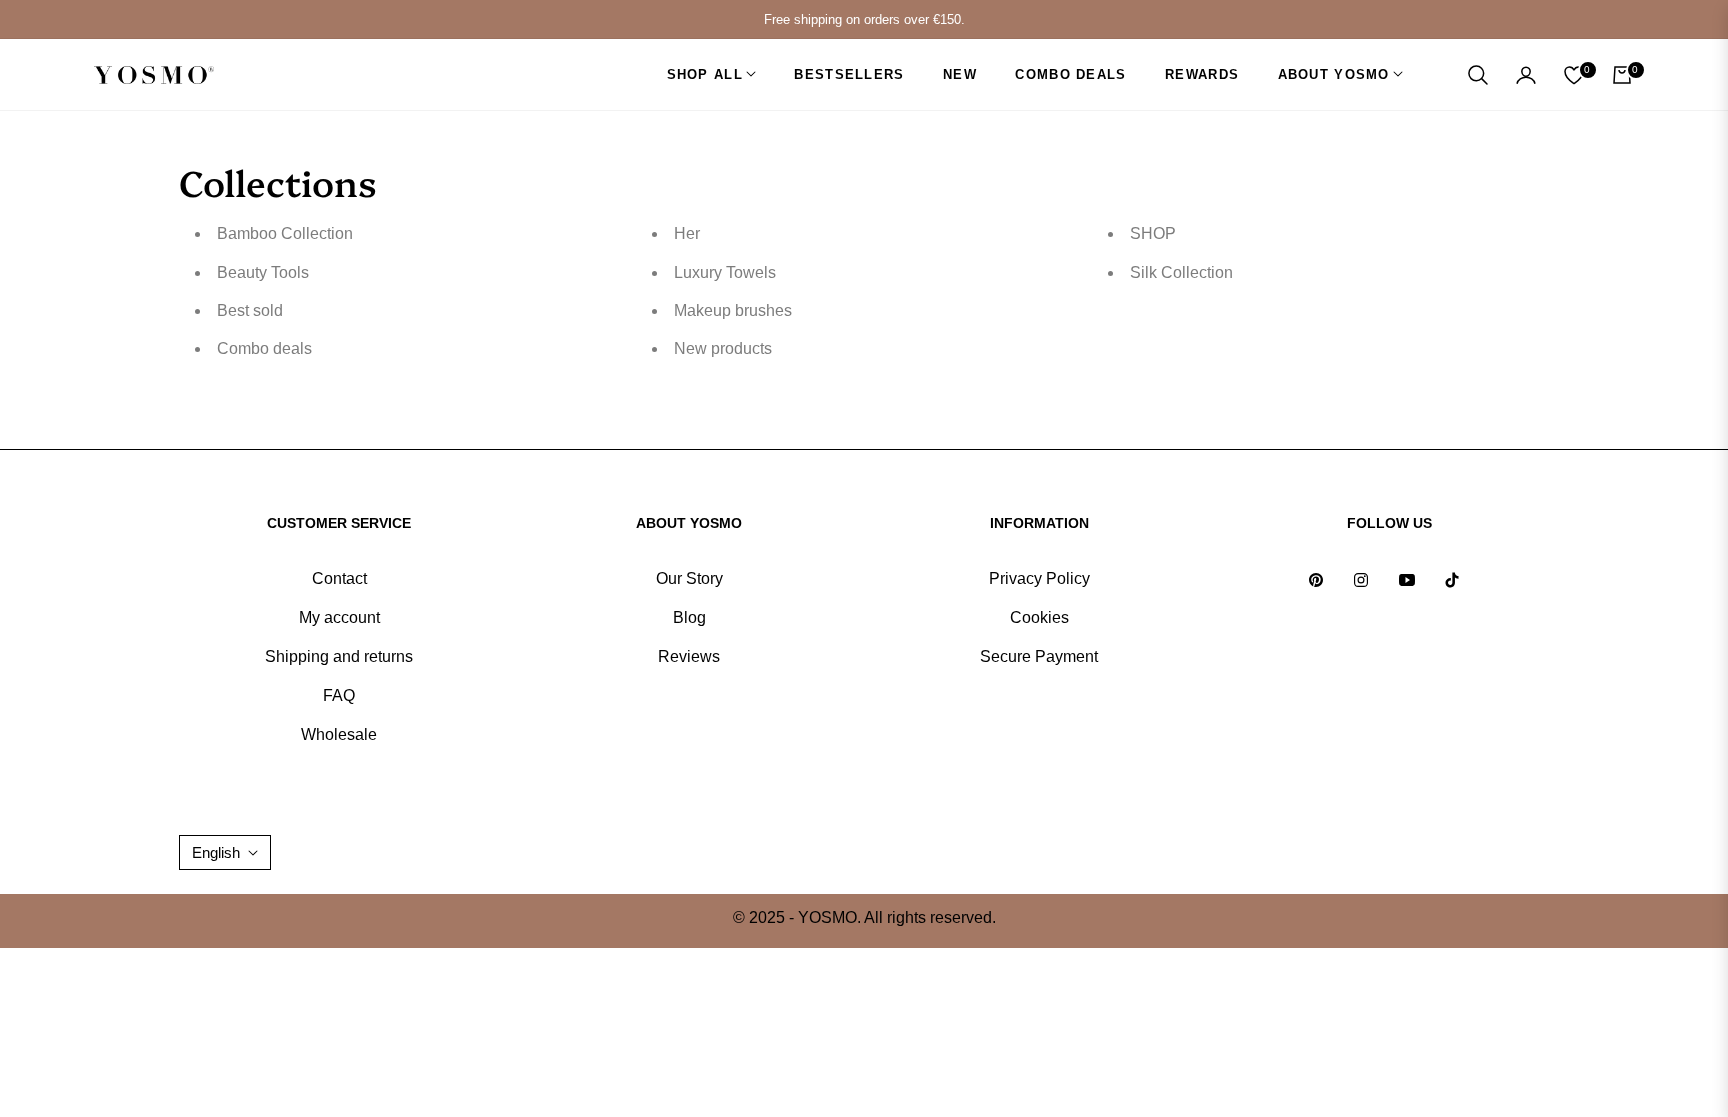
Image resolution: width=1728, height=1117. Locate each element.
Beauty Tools (263, 272)
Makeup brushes (733, 310)
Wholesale (339, 734)
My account (339, 617)
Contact (339, 578)
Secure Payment (1039, 656)
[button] (1478, 75)
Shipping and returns (339, 656)
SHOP (1153, 233)
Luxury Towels (725, 272)
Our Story (689, 578)
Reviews (689, 656)
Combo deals (264, 348)
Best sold (250, 310)
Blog (689, 617)
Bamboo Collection (285, 233)
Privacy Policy (1039, 578)
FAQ (339, 695)
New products (723, 348)
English (216, 852)
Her (687, 233)
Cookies (1039, 617)
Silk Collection (1181, 272)
